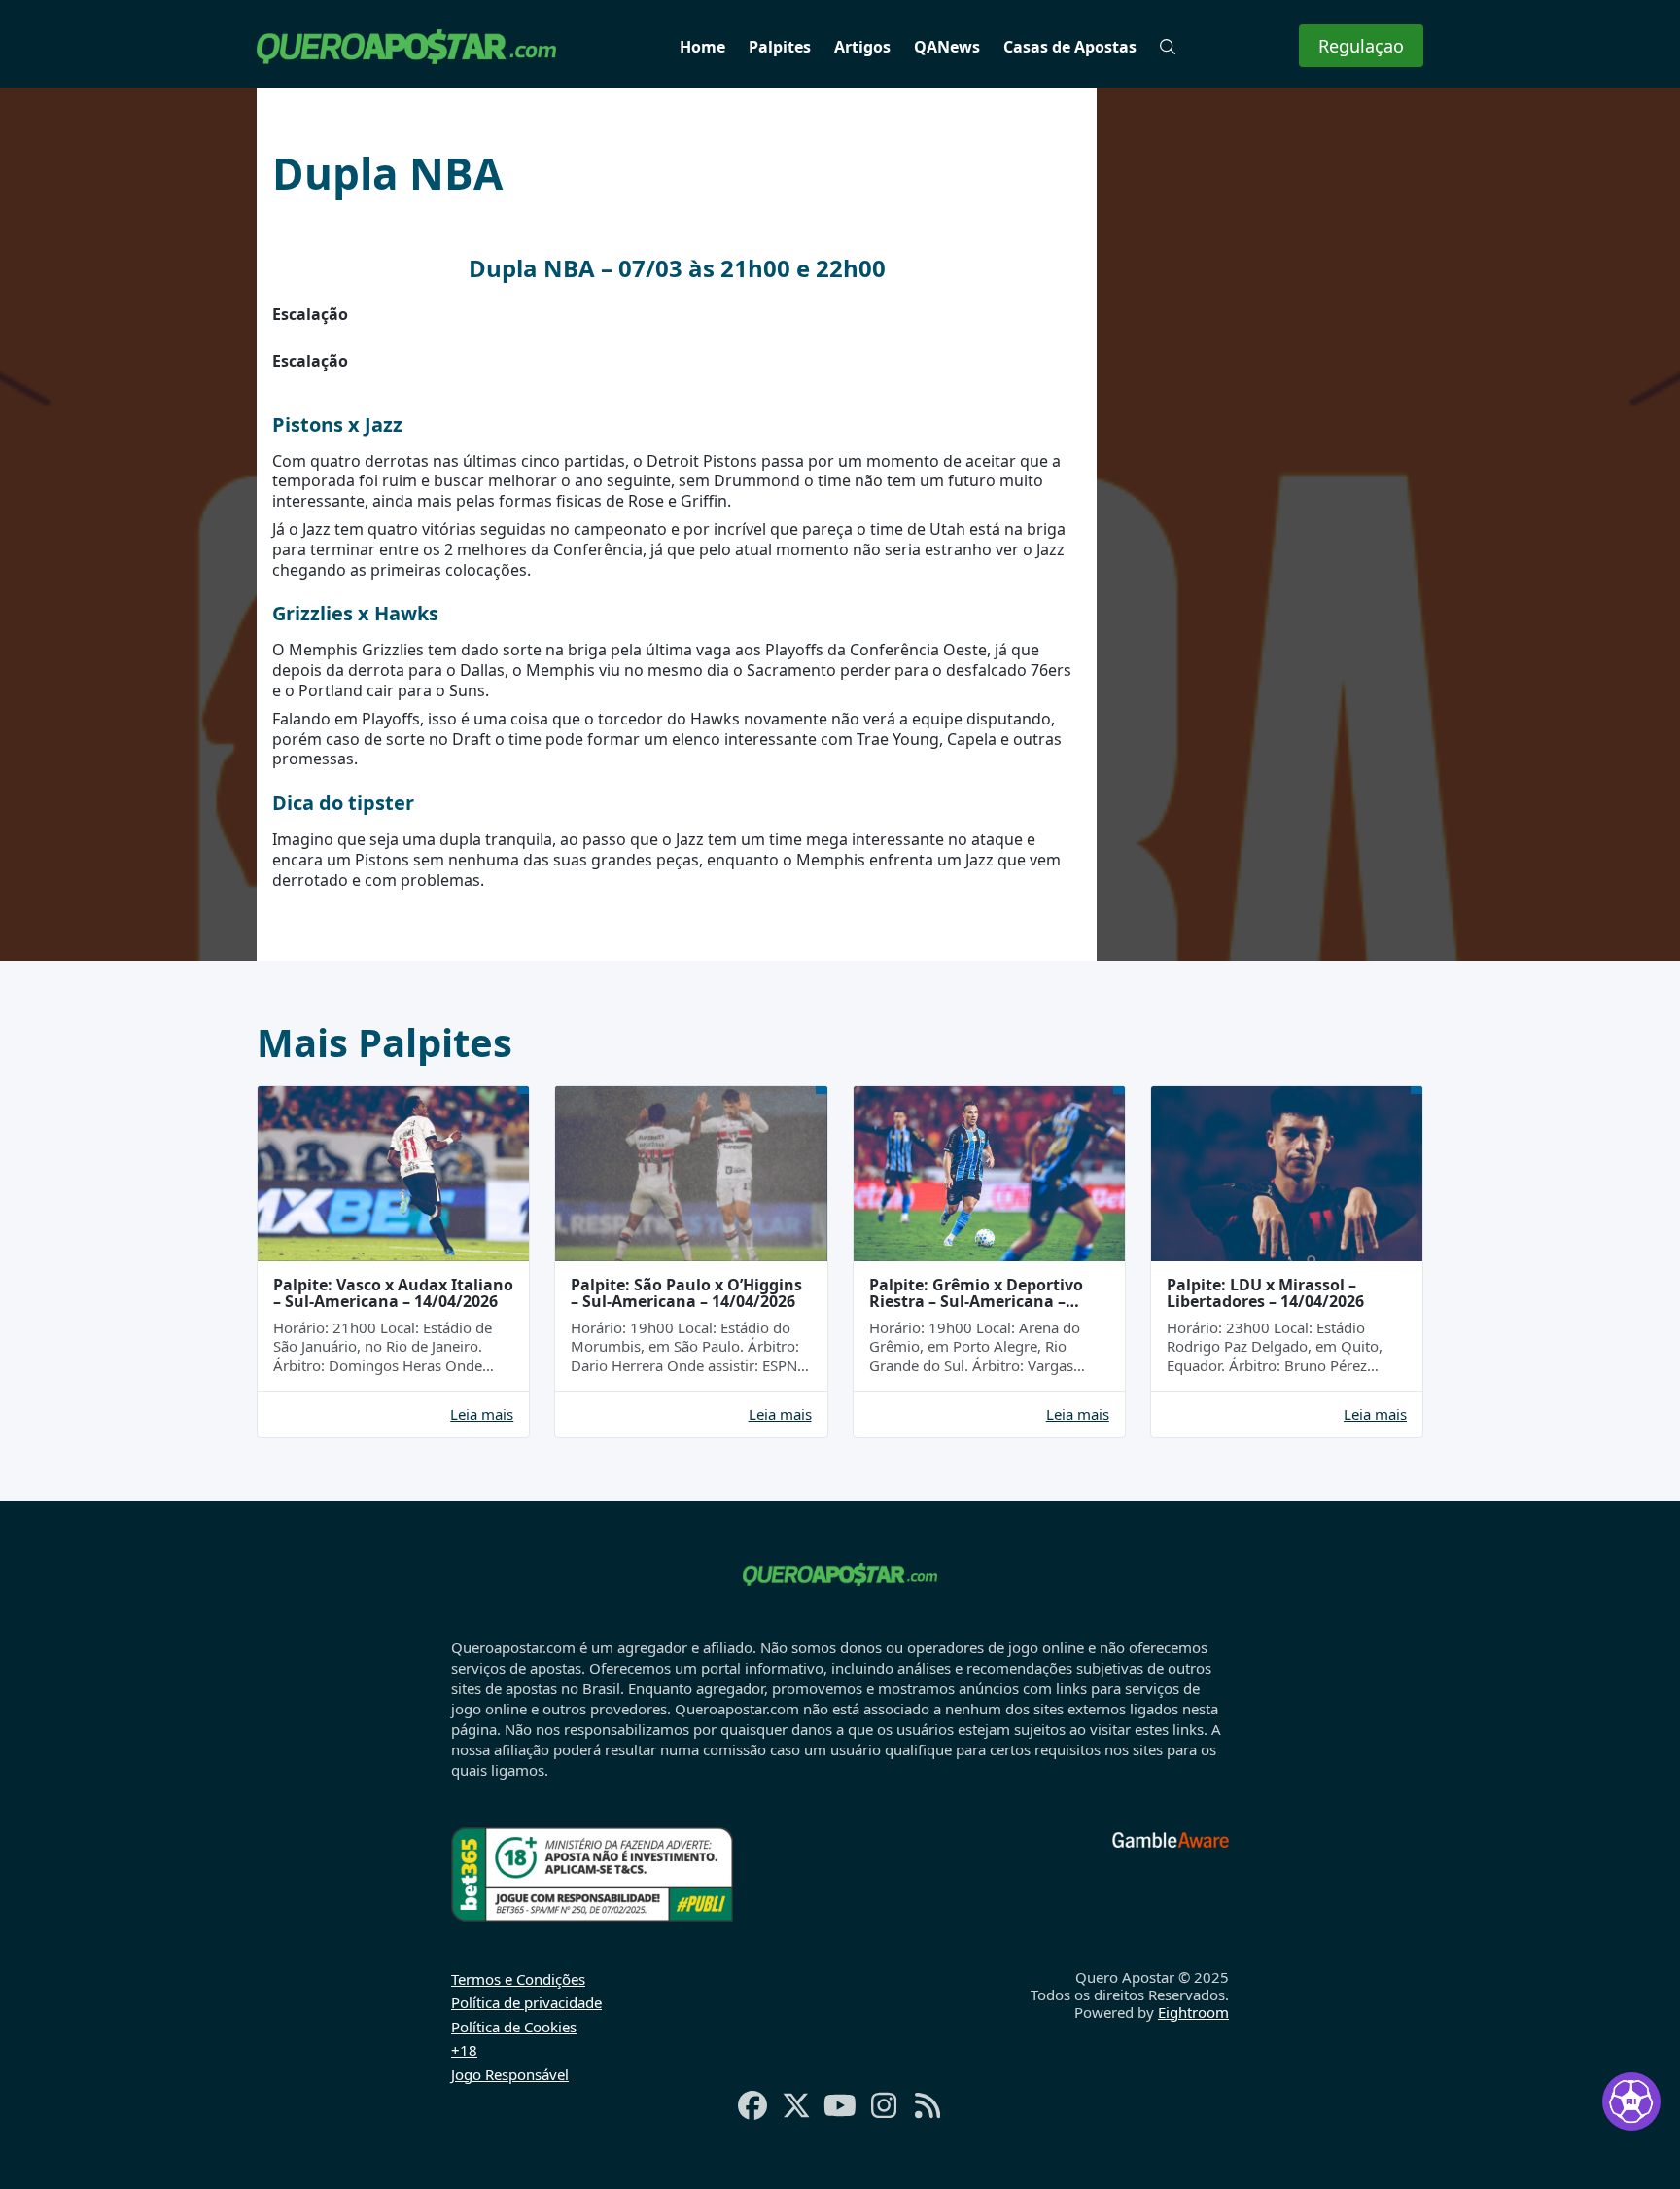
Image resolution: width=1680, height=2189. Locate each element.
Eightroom (1193, 2012)
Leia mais (482, 1414)
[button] (1168, 47)
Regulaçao (1361, 46)
